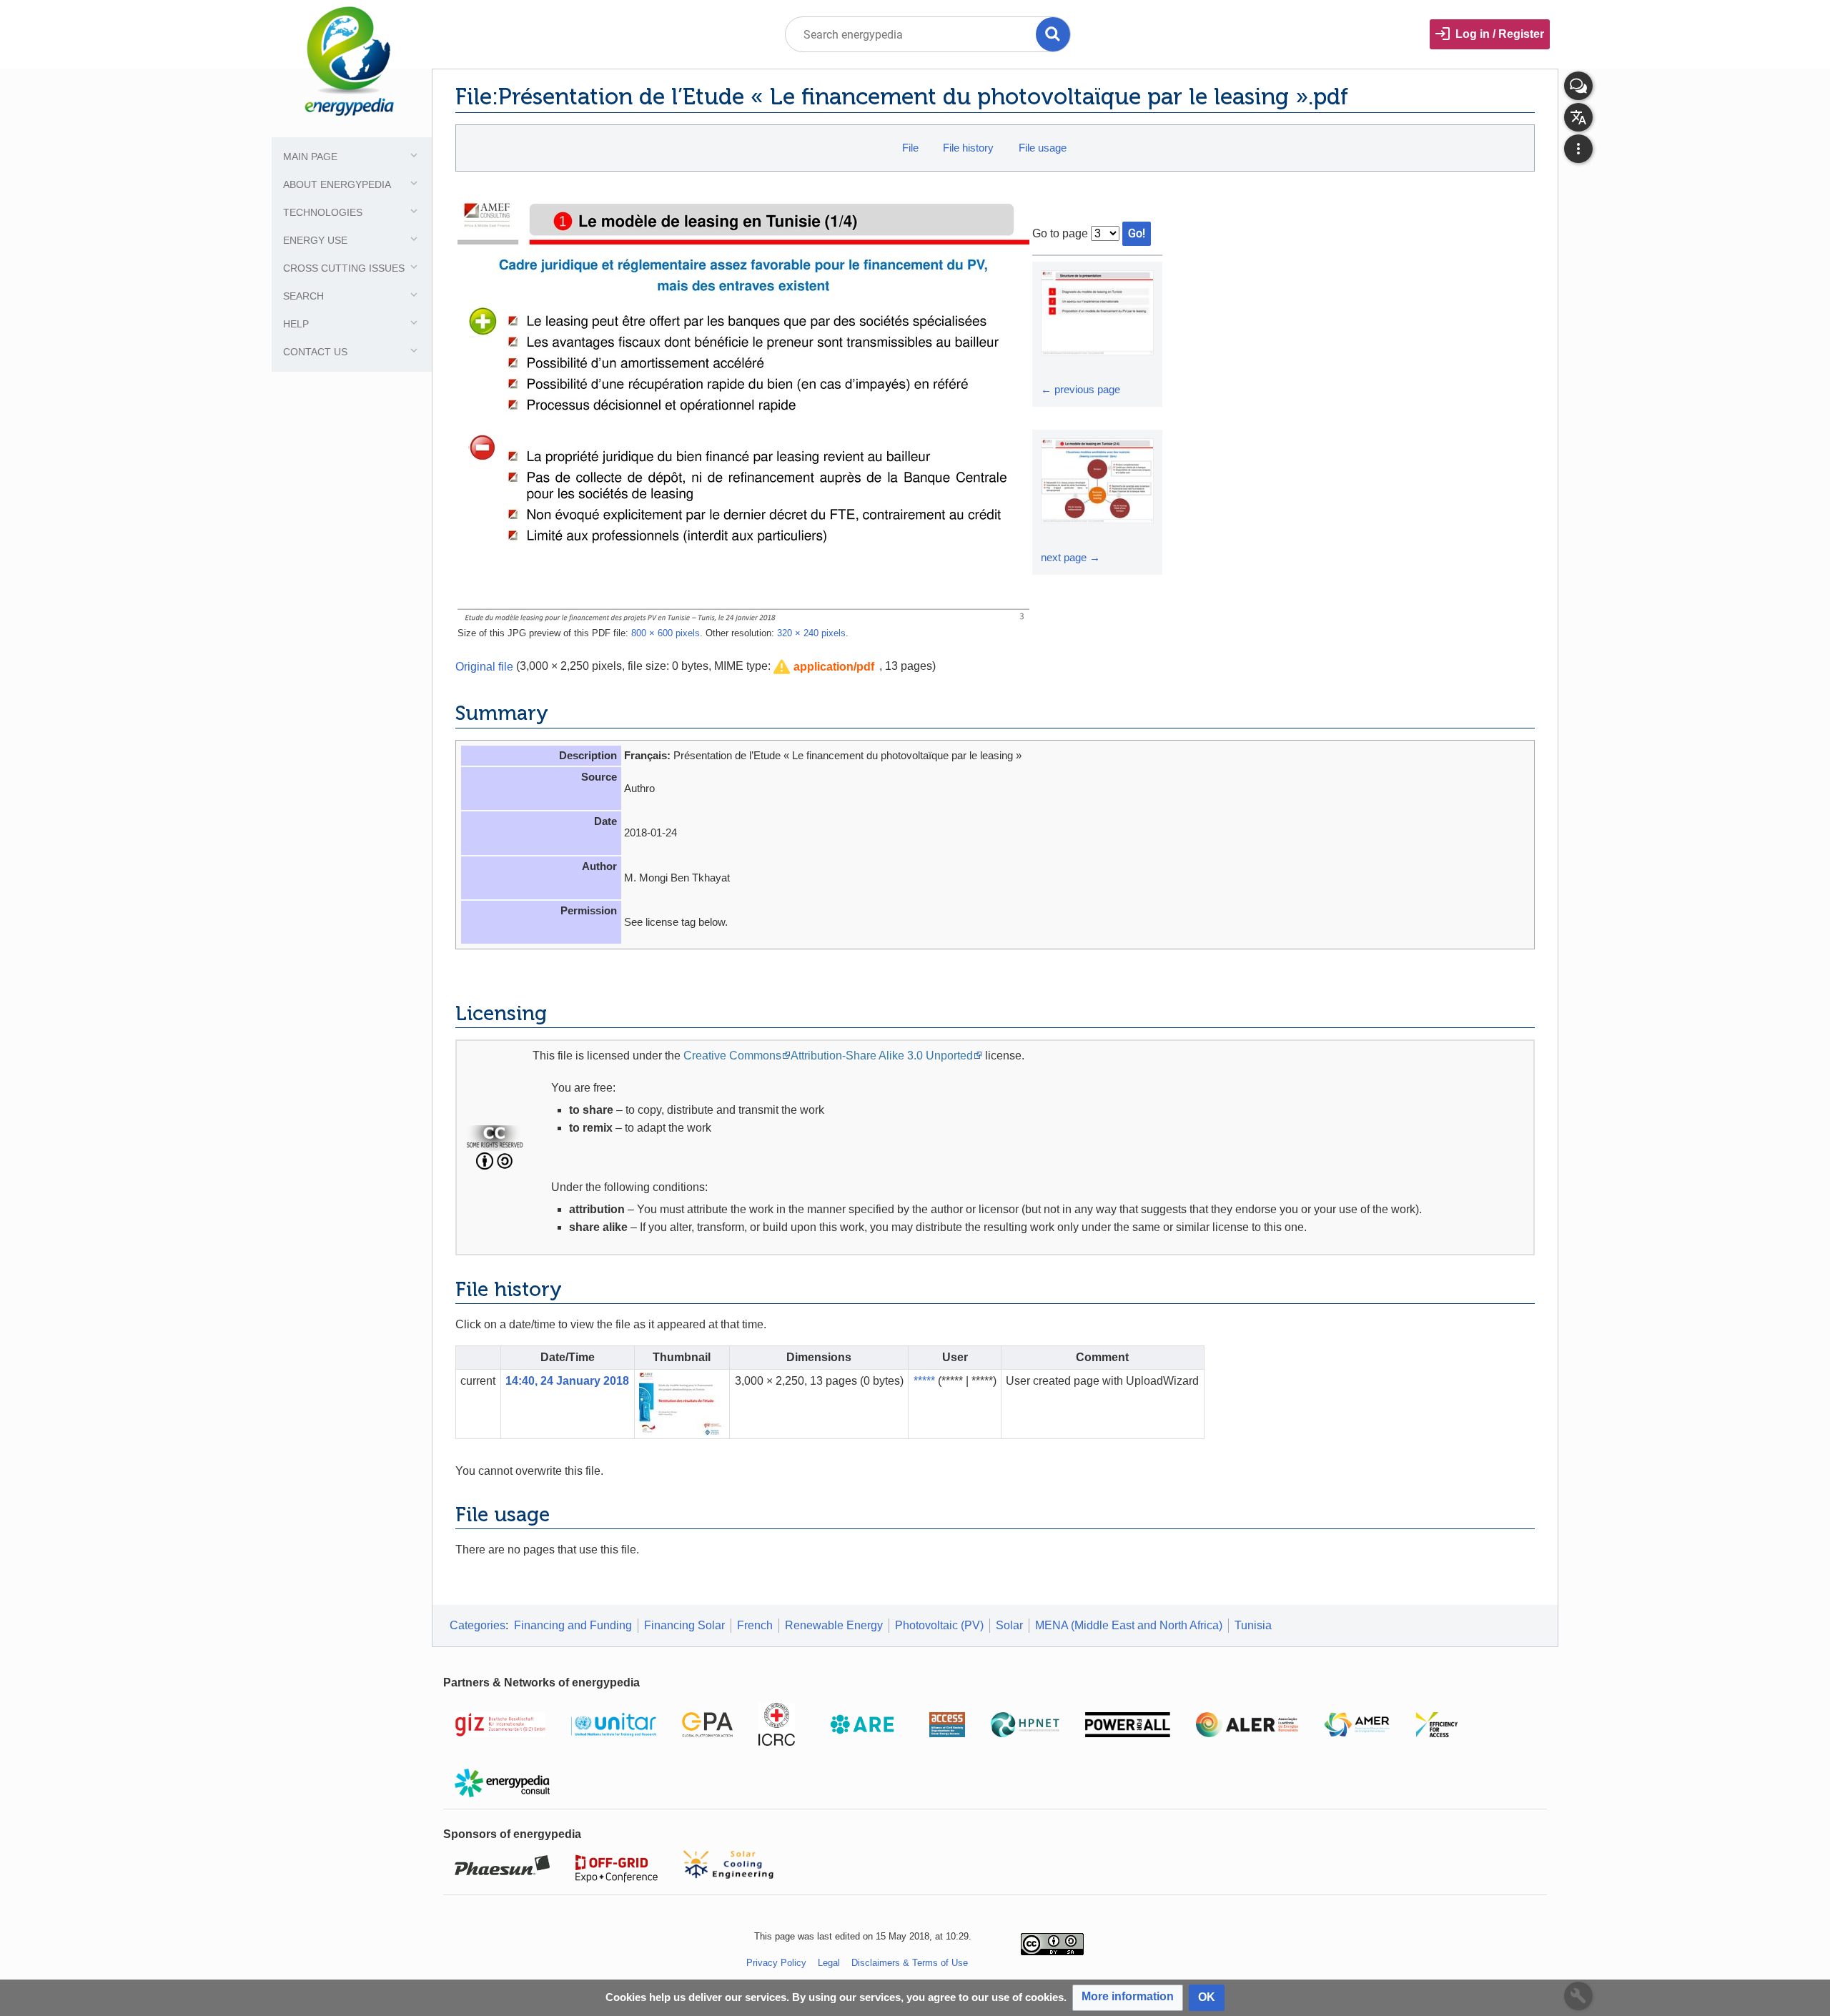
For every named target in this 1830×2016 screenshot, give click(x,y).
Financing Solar (684, 1625)
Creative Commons (732, 1056)
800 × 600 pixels (666, 633)
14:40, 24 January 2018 (567, 1381)
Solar (1009, 1625)
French (755, 1625)
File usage (1043, 148)
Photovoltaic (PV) (939, 1625)
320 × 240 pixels (811, 633)
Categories (478, 1625)
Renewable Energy (834, 1625)
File (910, 148)
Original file (484, 666)
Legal (829, 1963)
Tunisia (1253, 1625)
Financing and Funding (573, 1625)
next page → (1070, 557)
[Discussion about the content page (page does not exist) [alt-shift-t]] (1578, 86)
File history (968, 148)
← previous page (1080, 389)
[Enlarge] (1054, 368)
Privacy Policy (776, 1963)
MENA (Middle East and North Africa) (1129, 1625)
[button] (824, 667)
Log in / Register (1500, 34)
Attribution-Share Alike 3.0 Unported (882, 1056)
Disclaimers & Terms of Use (910, 1963)
